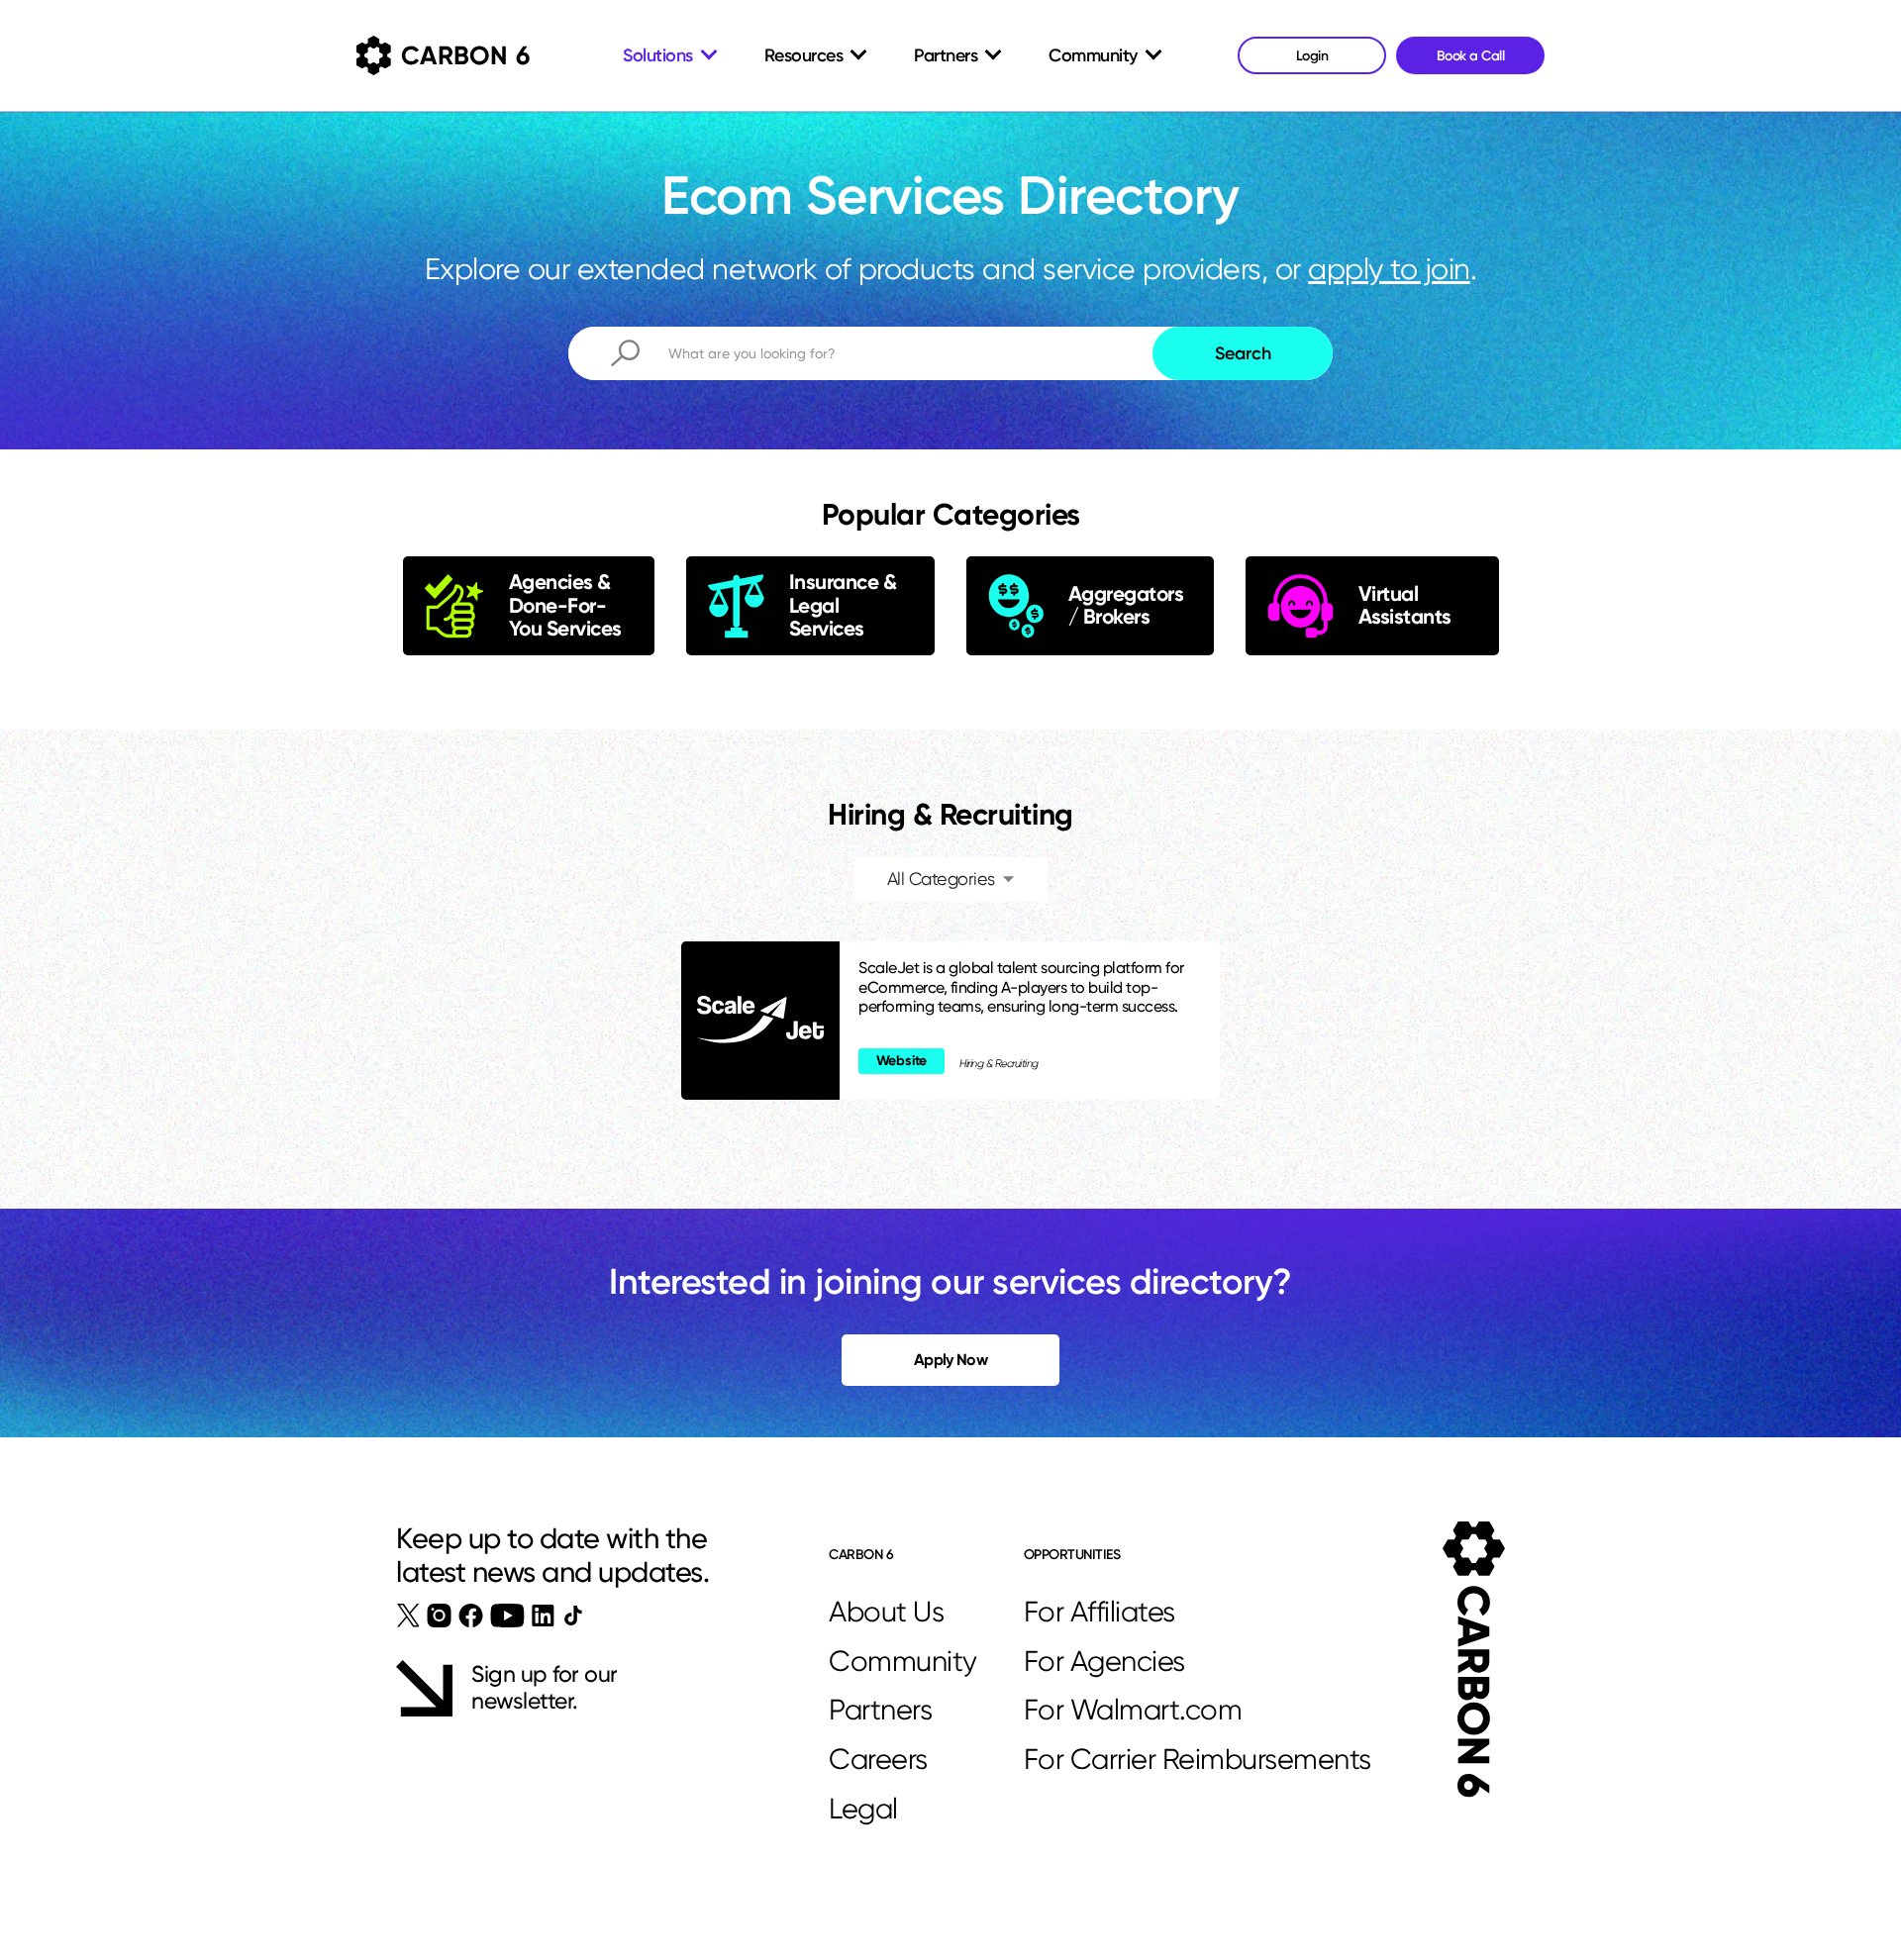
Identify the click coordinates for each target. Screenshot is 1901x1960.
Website (902, 1061)
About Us (886, 1612)
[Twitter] (408, 1616)
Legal (863, 1809)
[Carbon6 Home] (1474, 1660)
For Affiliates (1100, 1612)
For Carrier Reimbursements (1198, 1759)
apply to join (1389, 269)
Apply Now (950, 1360)
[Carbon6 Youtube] (507, 1616)
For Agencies (1104, 1661)
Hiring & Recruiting (999, 1064)
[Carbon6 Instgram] (439, 1616)
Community (903, 1661)
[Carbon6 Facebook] (471, 1616)
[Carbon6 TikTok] (573, 1615)
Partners (880, 1710)
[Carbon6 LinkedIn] (543, 1616)
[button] (951, 880)
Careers (878, 1759)
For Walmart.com (1133, 1710)
